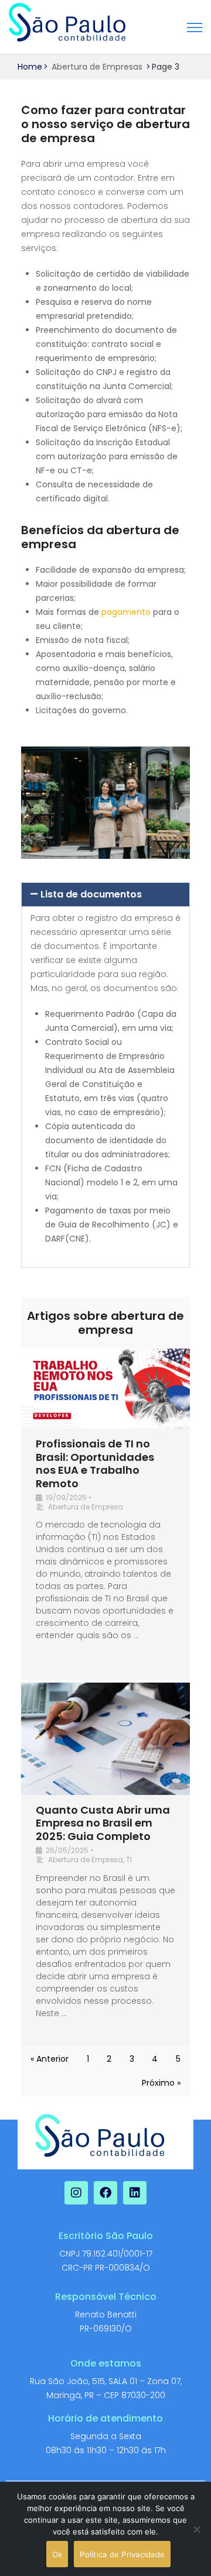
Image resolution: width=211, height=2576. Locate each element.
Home (30, 67)
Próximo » (161, 2083)
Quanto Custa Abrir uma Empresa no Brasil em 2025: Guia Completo (103, 1823)
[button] (105, 895)
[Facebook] (105, 2193)
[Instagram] (76, 2193)
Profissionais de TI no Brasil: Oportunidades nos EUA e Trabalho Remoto (95, 1464)
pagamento (126, 612)
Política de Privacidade (122, 2554)
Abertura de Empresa (86, 1507)
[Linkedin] (135, 2193)
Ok (57, 2554)
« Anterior (50, 2059)
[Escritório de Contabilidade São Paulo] (67, 23)
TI (129, 1860)
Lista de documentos (91, 894)
